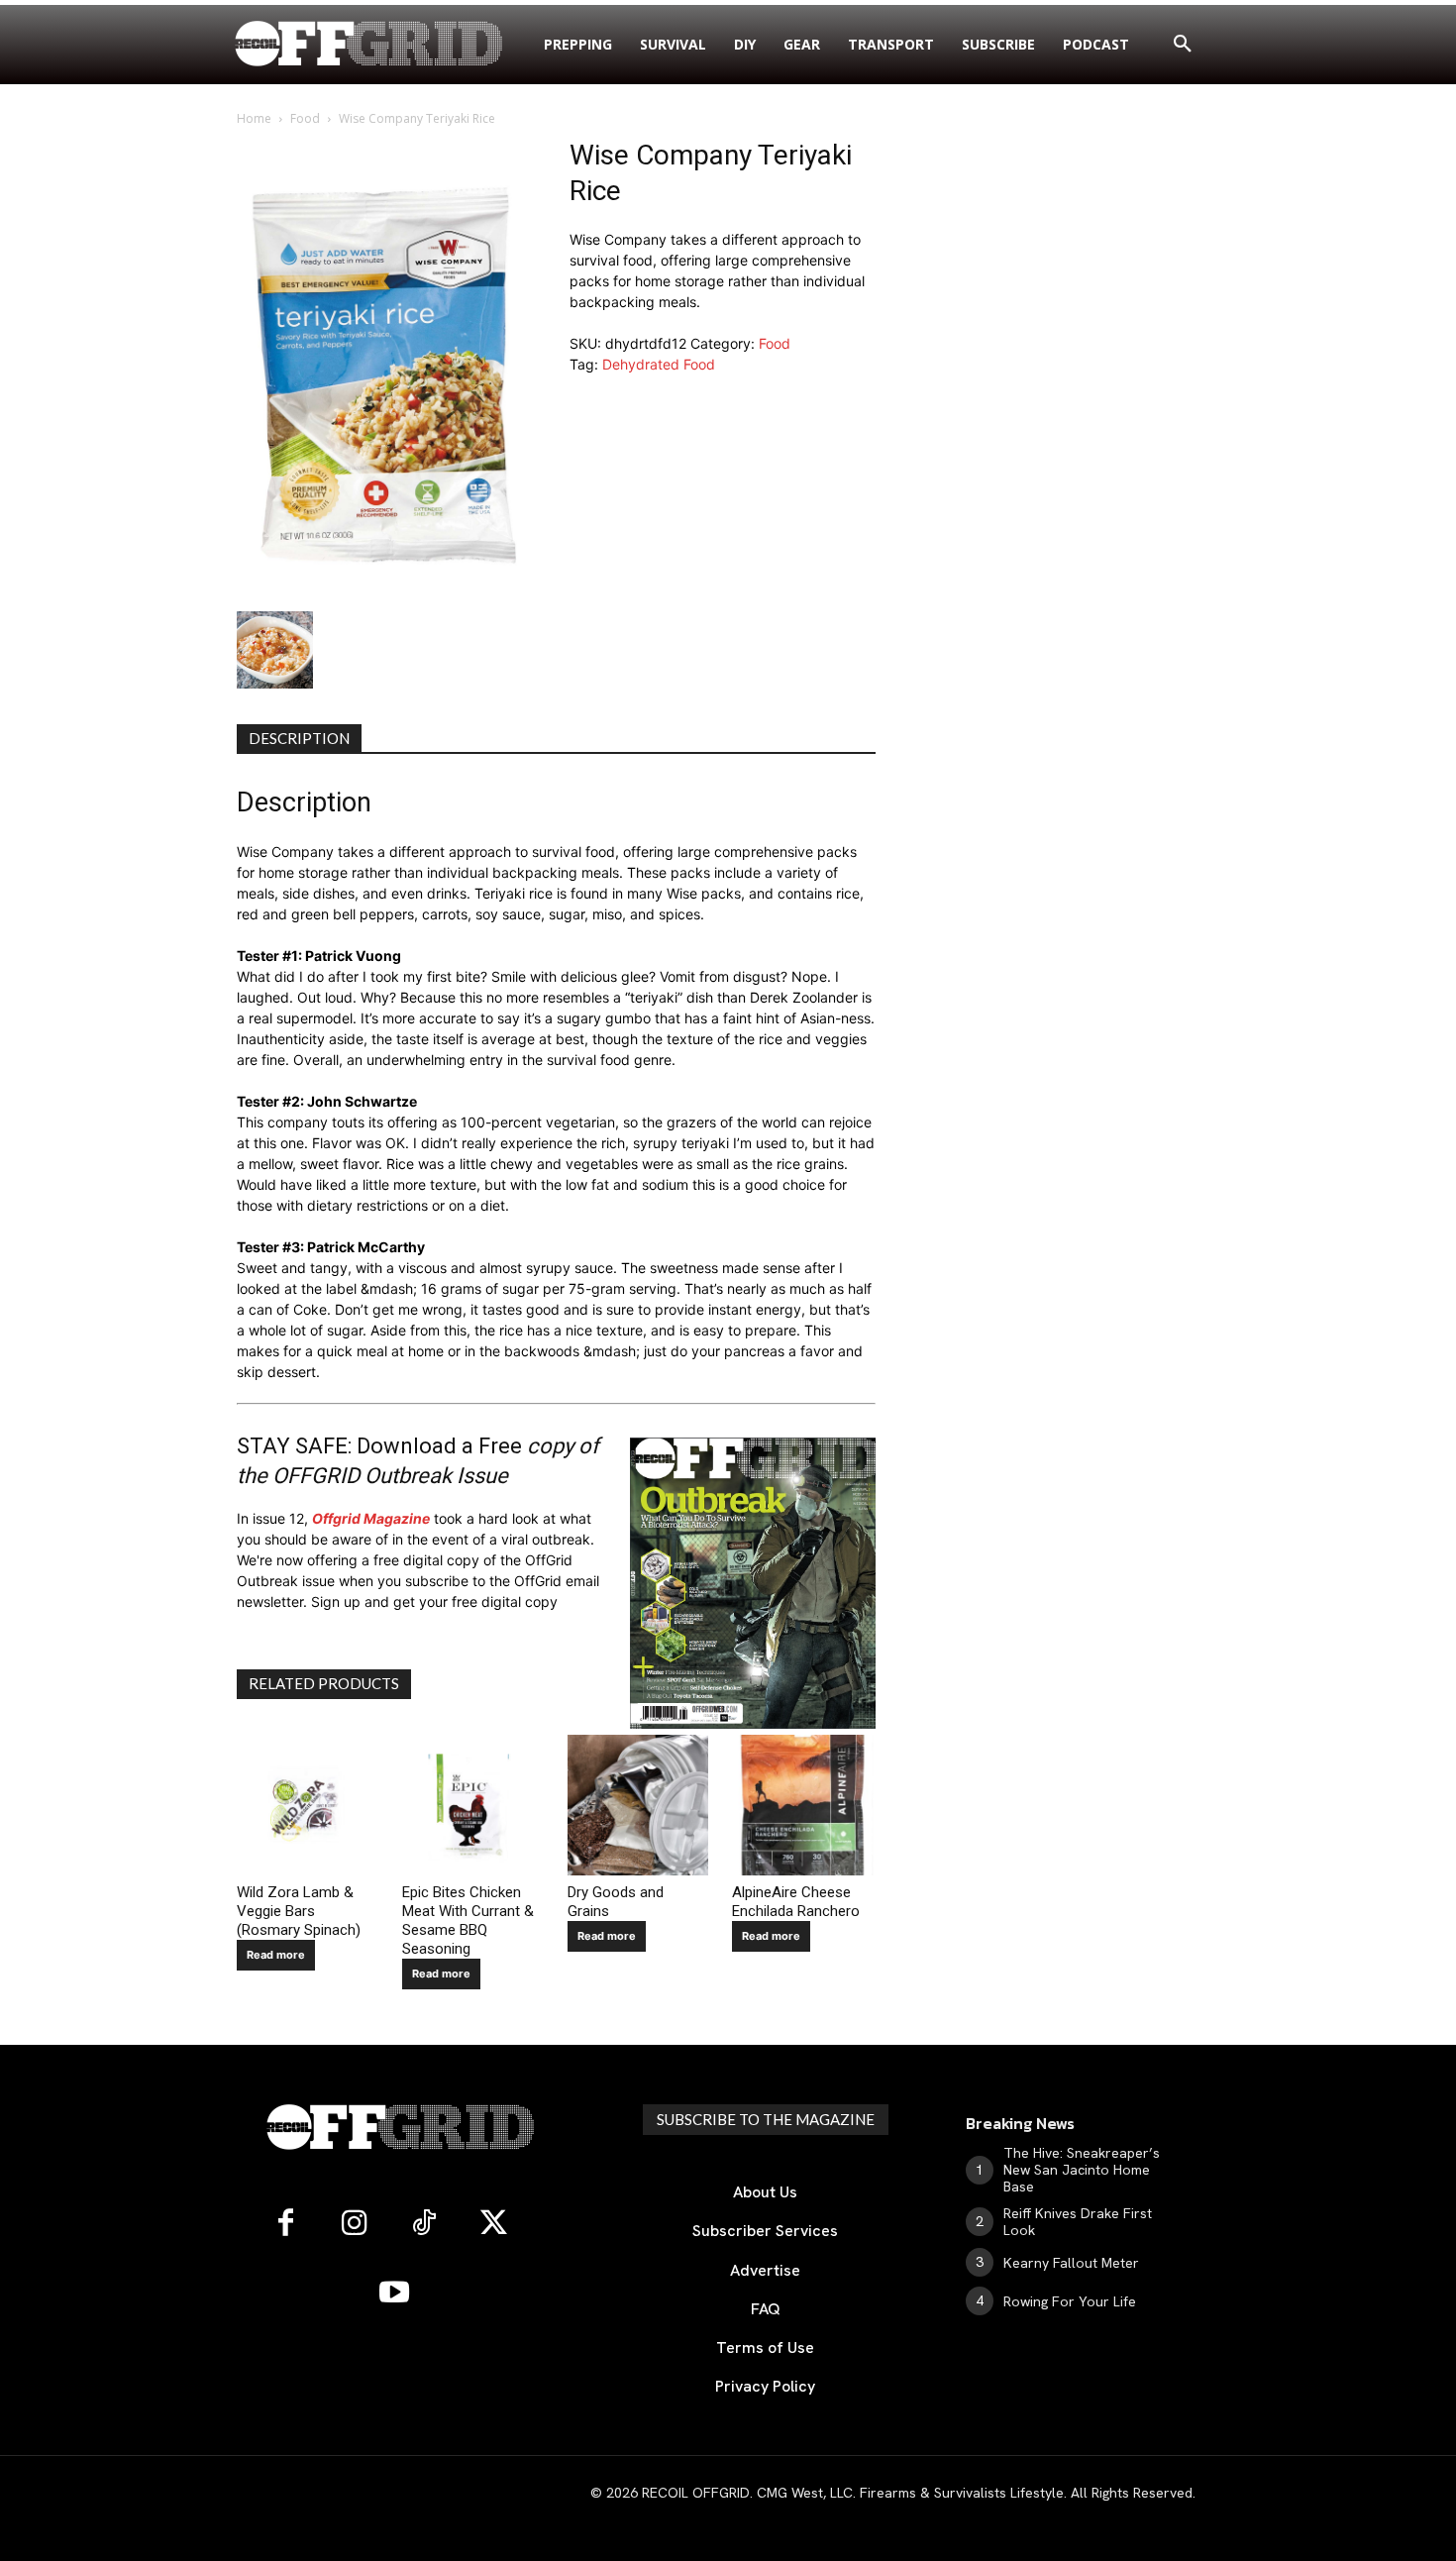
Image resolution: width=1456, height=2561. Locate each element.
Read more (276, 1955)
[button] (1183, 45)
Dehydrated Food (659, 364)
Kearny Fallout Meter (1071, 2263)
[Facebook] (285, 2224)
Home (254, 118)
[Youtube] (394, 2294)
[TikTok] (424, 2224)
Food (305, 118)
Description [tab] (299, 738)
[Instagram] (355, 2224)
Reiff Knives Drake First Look (1078, 2222)
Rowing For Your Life (1070, 2301)
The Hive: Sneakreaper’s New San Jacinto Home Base (1082, 2170)
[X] (493, 2224)
